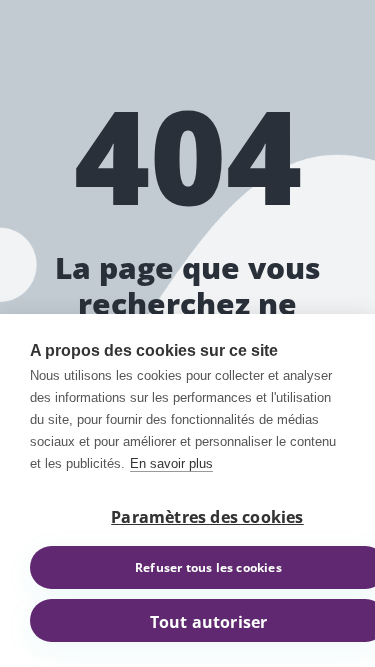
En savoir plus (171, 463)
